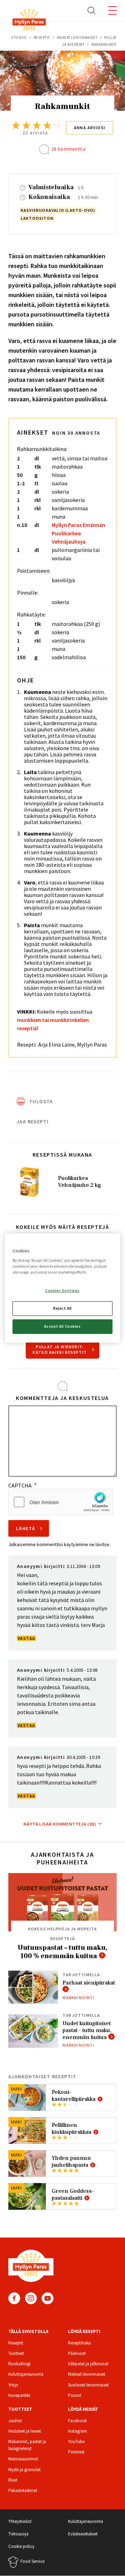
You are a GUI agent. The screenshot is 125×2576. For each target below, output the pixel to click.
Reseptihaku (80, 2343)
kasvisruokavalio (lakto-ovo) (58, 210)
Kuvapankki (19, 2395)
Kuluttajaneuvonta (26, 2374)
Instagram (31, 2298)
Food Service (32, 2561)
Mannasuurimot (23, 2459)
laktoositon (37, 218)
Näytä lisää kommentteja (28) (60, 1824)
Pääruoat (77, 2353)
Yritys (13, 2385)
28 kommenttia (69, 149)
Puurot (75, 2395)
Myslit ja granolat (24, 2470)
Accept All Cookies (62, 1326)
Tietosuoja (18, 2534)
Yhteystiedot (20, 2521)
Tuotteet (16, 2353)
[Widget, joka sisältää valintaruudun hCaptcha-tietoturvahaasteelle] (61, 1502)
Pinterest (76, 2452)
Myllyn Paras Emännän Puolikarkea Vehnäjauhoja (78, 533)
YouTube (48, 2298)
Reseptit (42, 37)
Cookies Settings (62, 1291)
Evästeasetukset (83, 2534)
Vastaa (26, 1638)
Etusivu (19, 37)
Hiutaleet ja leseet (25, 2431)
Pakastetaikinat (23, 2490)
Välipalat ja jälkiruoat (88, 2364)
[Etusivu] (29, 21)
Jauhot (15, 2421)
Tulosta (41, 1101)
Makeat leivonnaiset (77, 37)
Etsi (92, 10)
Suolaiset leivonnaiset (88, 2385)
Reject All (62, 1308)
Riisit (13, 2480)
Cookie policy (21, 2546)
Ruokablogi (19, 2364)
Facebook (14, 2298)
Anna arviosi (90, 128)
